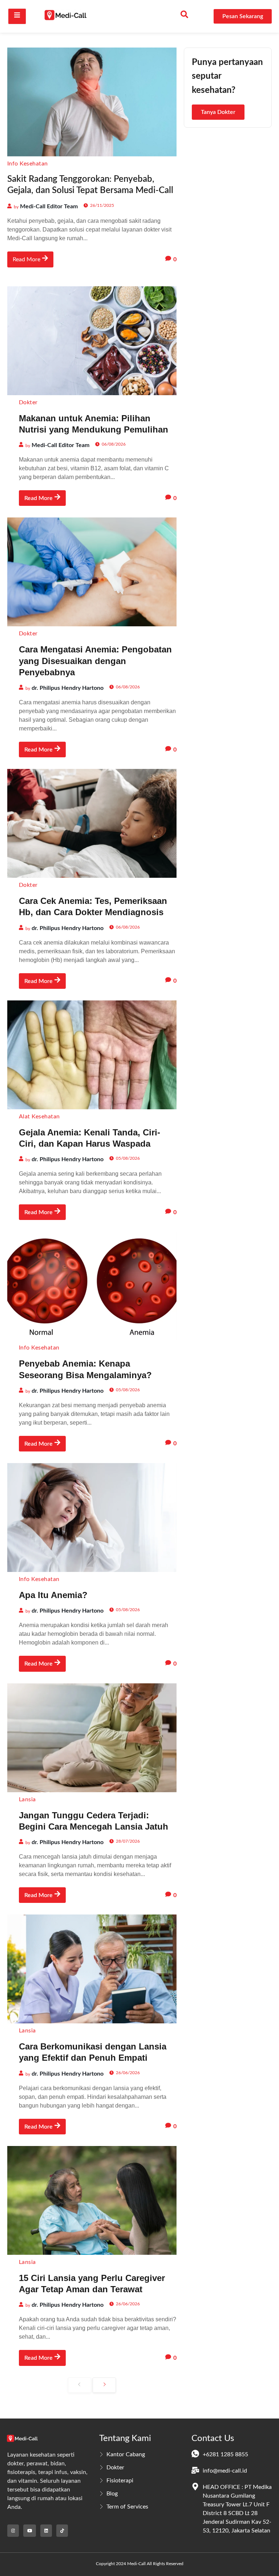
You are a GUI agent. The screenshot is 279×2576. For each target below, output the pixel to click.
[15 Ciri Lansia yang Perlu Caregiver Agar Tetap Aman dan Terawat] (92, 2200)
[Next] (104, 2385)
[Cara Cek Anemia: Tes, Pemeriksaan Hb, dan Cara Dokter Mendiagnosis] (92, 823)
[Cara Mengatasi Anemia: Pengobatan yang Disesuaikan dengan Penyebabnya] (92, 572)
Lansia (27, 1799)
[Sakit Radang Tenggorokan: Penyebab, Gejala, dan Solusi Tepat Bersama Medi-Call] (92, 102)
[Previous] (80, 2385)
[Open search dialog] (185, 16)
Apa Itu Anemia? (53, 1595)
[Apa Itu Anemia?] (92, 1518)
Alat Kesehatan (39, 1117)
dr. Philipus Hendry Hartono (68, 688)
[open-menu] (17, 16)
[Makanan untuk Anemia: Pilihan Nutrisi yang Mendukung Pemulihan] (92, 341)
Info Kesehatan (28, 164)
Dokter (28, 402)
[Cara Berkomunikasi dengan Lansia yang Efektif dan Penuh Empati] (92, 1969)
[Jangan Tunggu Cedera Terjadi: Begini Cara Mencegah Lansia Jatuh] (92, 1738)
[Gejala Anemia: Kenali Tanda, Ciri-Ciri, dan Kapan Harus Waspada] (92, 1055)
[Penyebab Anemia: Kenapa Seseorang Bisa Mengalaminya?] (92, 1286)
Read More (27, 260)
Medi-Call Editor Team (49, 206)
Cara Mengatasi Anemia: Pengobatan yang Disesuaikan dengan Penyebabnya (95, 661)
